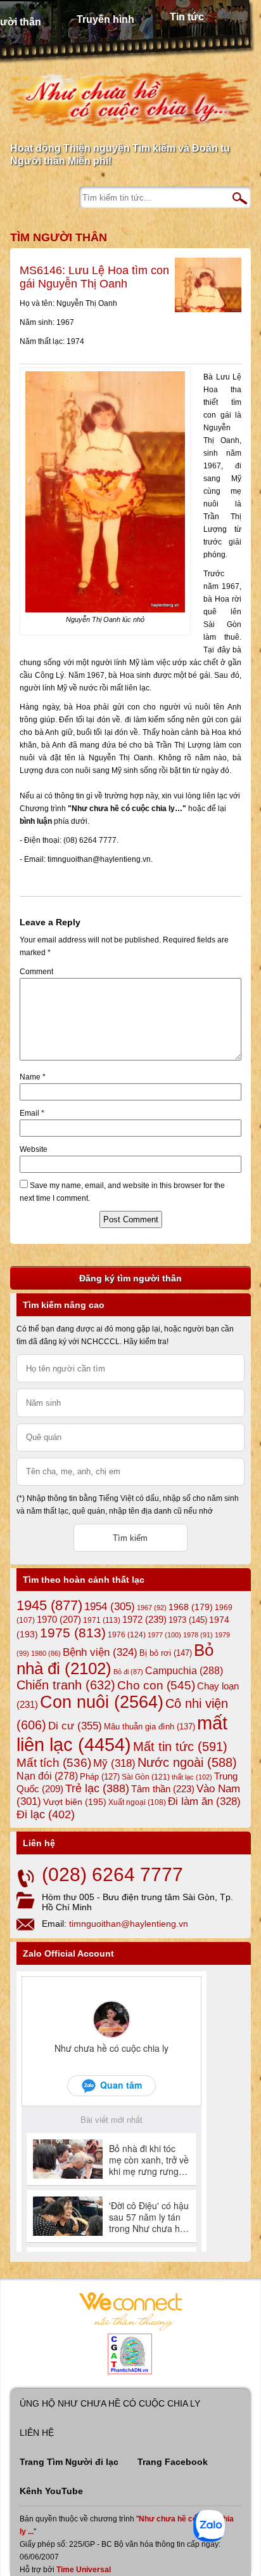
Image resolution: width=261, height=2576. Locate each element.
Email (32, 1113)
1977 (164, 1635)
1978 (198, 1635)
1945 (49, 1605)
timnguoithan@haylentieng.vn (129, 1924)
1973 (188, 1620)
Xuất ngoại (137, 1802)
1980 (46, 1653)
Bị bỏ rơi (166, 1653)
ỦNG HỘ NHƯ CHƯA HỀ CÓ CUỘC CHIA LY (110, 2403)
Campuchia (184, 1670)
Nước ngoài (187, 1762)
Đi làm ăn (204, 1801)
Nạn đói (47, 1776)
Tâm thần (163, 1789)
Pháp (100, 1777)
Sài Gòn (146, 1777)
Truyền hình (105, 19)
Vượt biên (75, 1802)
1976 (127, 1635)
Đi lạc (46, 1814)
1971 (102, 1620)
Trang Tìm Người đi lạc (69, 2462)
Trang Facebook (173, 2462)
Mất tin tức (180, 1747)
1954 (110, 1607)
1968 (191, 1607)
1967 (152, 1608)
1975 (73, 1633)
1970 (59, 1620)
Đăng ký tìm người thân (130, 1278)
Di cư (75, 1726)
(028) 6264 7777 (112, 1874)
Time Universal (84, 2570)
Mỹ (114, 1763)
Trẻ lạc (97, 1788)
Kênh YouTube (51, 2491)
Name (33, 1077)
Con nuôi (102, 1702)
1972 (144, 1619)
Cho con (156, 1685)
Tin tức (187, 17)
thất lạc (192, 1777)
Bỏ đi (128, 1672)
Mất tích (54, 1763)
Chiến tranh (66, 1685)
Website (34, 1149)
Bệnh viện (100, 1652)
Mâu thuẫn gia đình (150, 1727)
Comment (36, 972)
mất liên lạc (122, 1734)
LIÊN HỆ (37, 2433)
